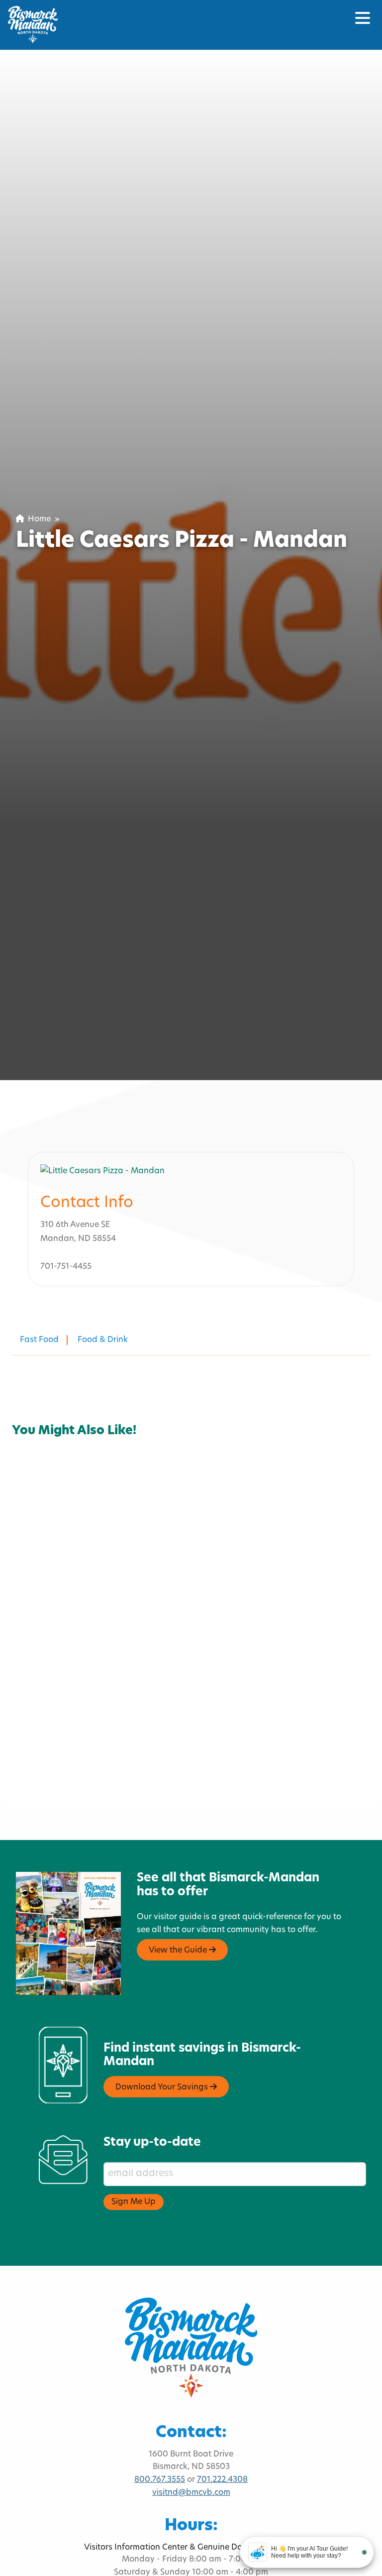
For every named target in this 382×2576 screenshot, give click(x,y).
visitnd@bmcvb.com (191, 2493)
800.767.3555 (160, 2480)
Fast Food (39, 1340)
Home (37, 519)
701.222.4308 (222, 2480)
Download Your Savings (163, 2087)
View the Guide (179, 1951)
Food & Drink (103, 1340)
